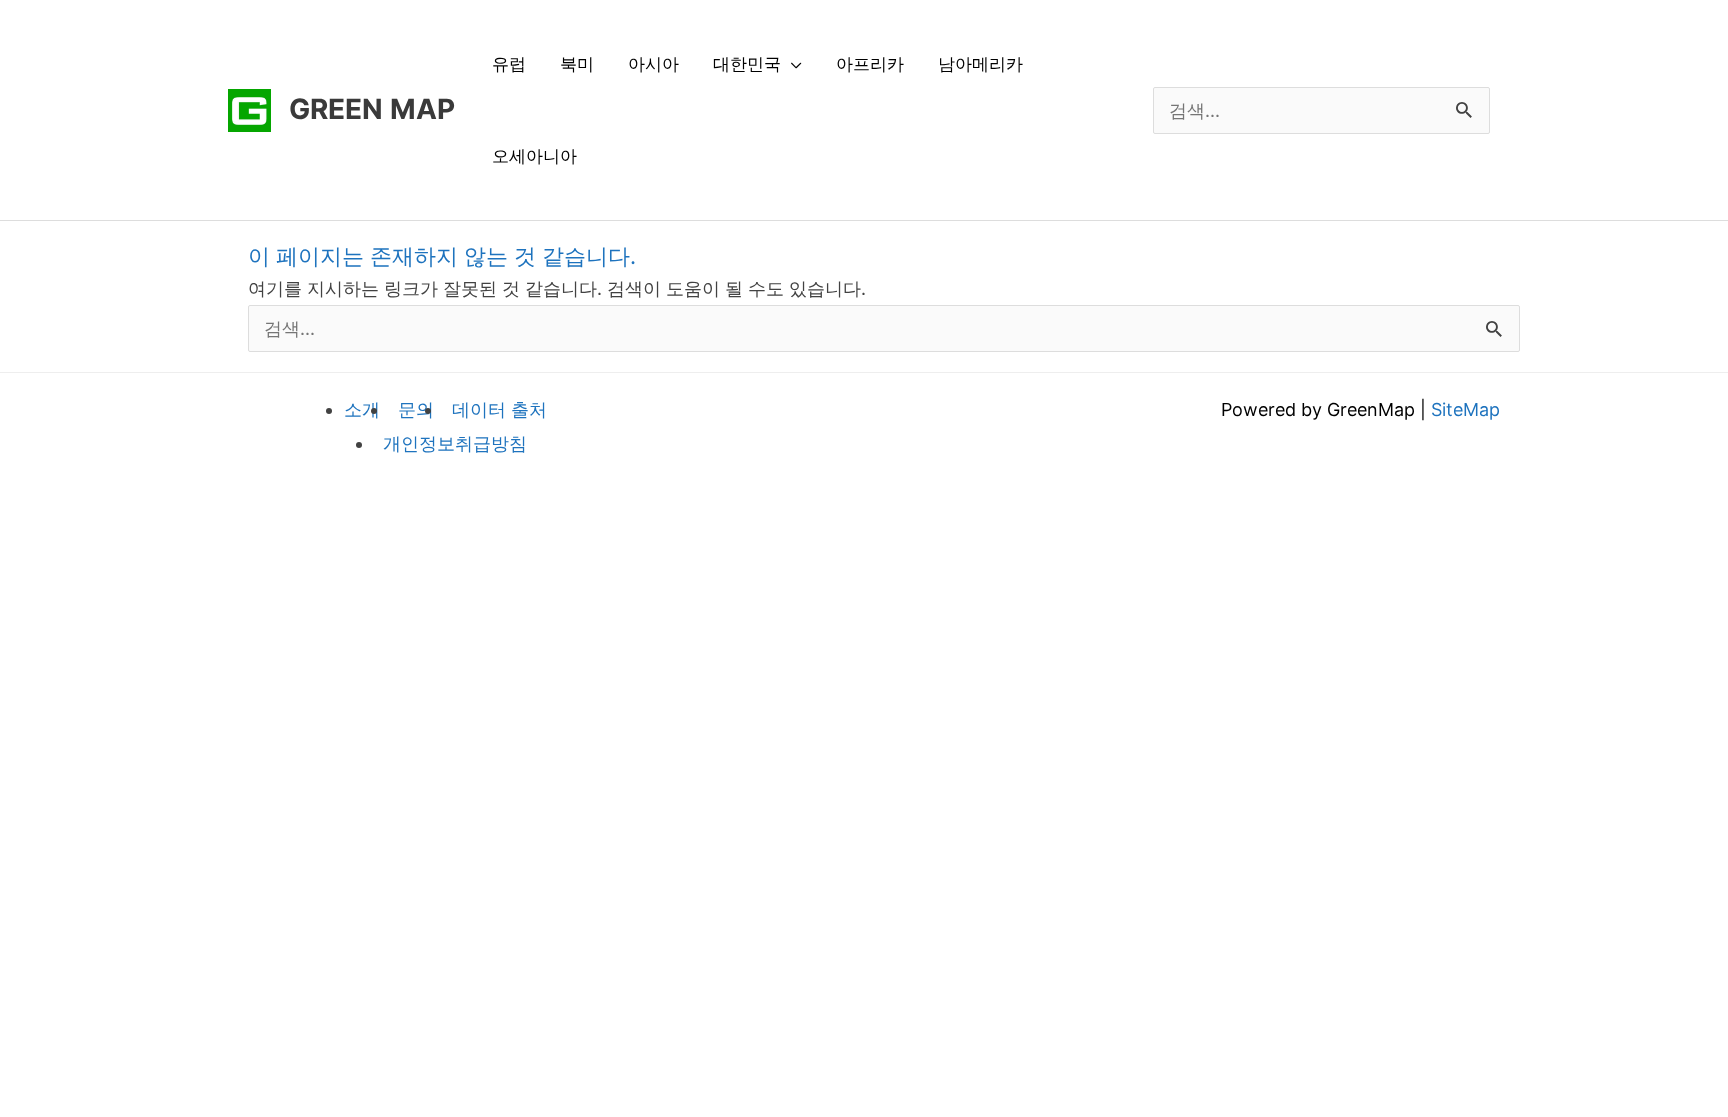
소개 (362, 409)
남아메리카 (980, 64)
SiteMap (1465, 409)
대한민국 (747, 64)
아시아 (653, 64)
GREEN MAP (372, 109)
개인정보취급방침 (455, 443)
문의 (416, 409)
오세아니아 (534, 156)
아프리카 (870, 64)
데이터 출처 (499, 409)
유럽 (509, 64)
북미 (577, 64)
